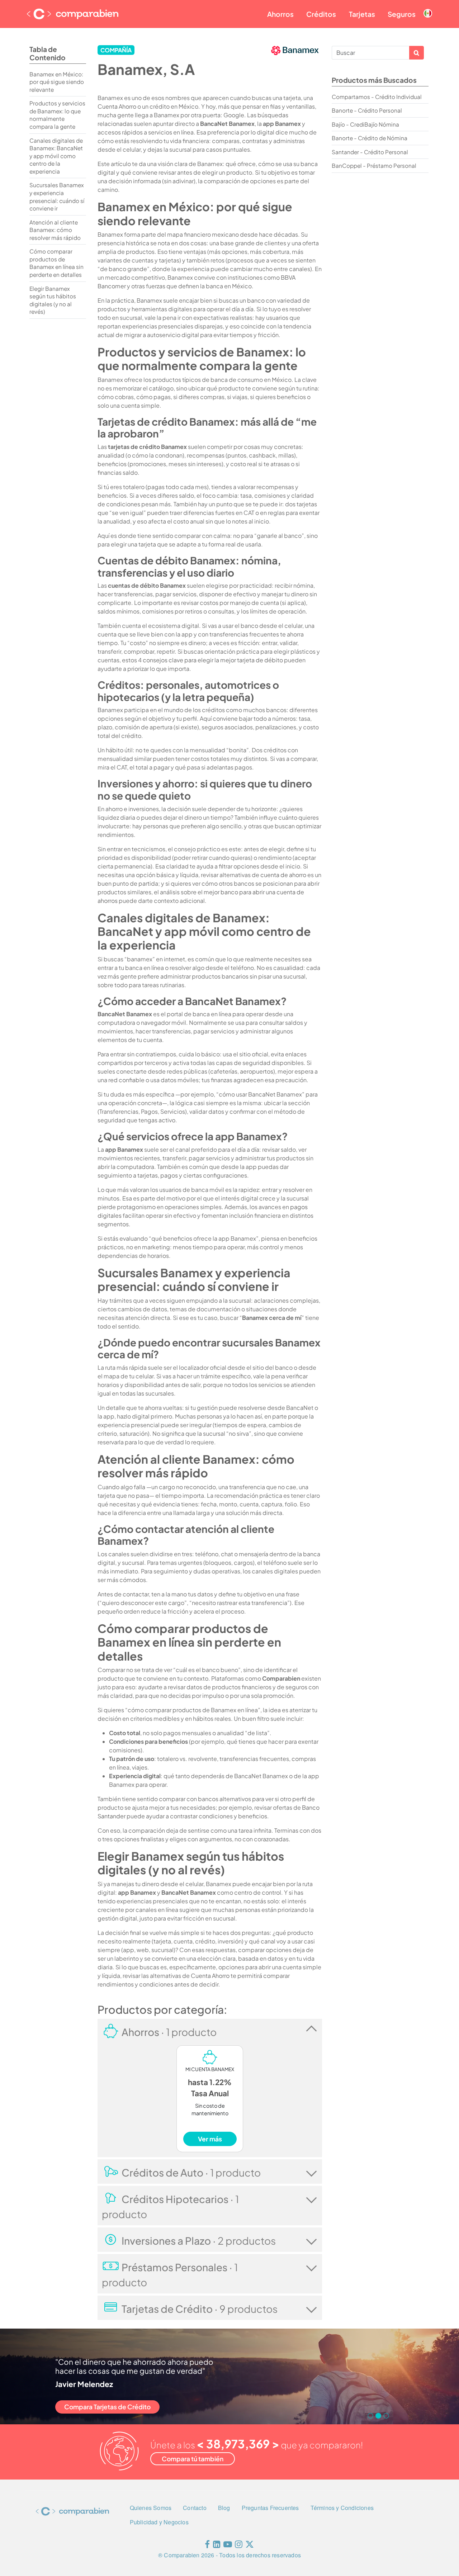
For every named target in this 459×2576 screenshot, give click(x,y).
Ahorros (280, 14)
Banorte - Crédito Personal (367, 110)
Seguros (402, 14)
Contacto (195, 2508)
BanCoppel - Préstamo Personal (374, 165)
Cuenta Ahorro (117, 106)
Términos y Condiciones (342, 2508)
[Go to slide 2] (378, 2416)
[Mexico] (428, 8)
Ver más (210, 2139)
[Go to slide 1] (370, 2416)
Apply (417, 53)
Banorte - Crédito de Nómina (370, 138)
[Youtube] (228, 2546)
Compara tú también (193, 2459)
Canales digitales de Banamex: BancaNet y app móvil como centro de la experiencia (56, 156)
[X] (250, 2546)
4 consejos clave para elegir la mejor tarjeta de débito (210, 660)
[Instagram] (239, 2546)
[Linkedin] (217, 2546)
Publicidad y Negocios (159, 2522)
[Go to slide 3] (386, 2416)
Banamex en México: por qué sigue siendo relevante (57, 82)
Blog (224, 2508)
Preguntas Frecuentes (270, 2508)
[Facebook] (207, 2546)
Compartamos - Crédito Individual (377, 97)
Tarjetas (362, 14)
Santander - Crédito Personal (370, 152)
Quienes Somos (151, 2508)
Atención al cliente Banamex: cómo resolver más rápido (55, 230)
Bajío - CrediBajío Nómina (365, 124)
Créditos (321, 14)
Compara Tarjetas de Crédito (107, 2407)
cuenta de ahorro (283, 875)
